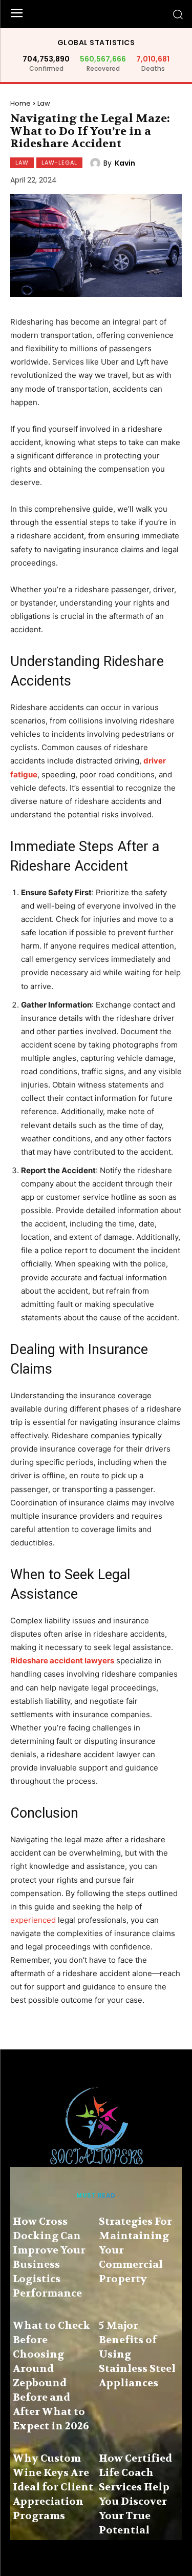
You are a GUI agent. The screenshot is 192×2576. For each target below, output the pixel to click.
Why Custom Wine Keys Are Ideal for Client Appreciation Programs (53, 2487)
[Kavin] (97, 163)
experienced (33, 1920)
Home (20, 103)
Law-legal (59, 163)
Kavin (125, 163)
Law (44, 103)
